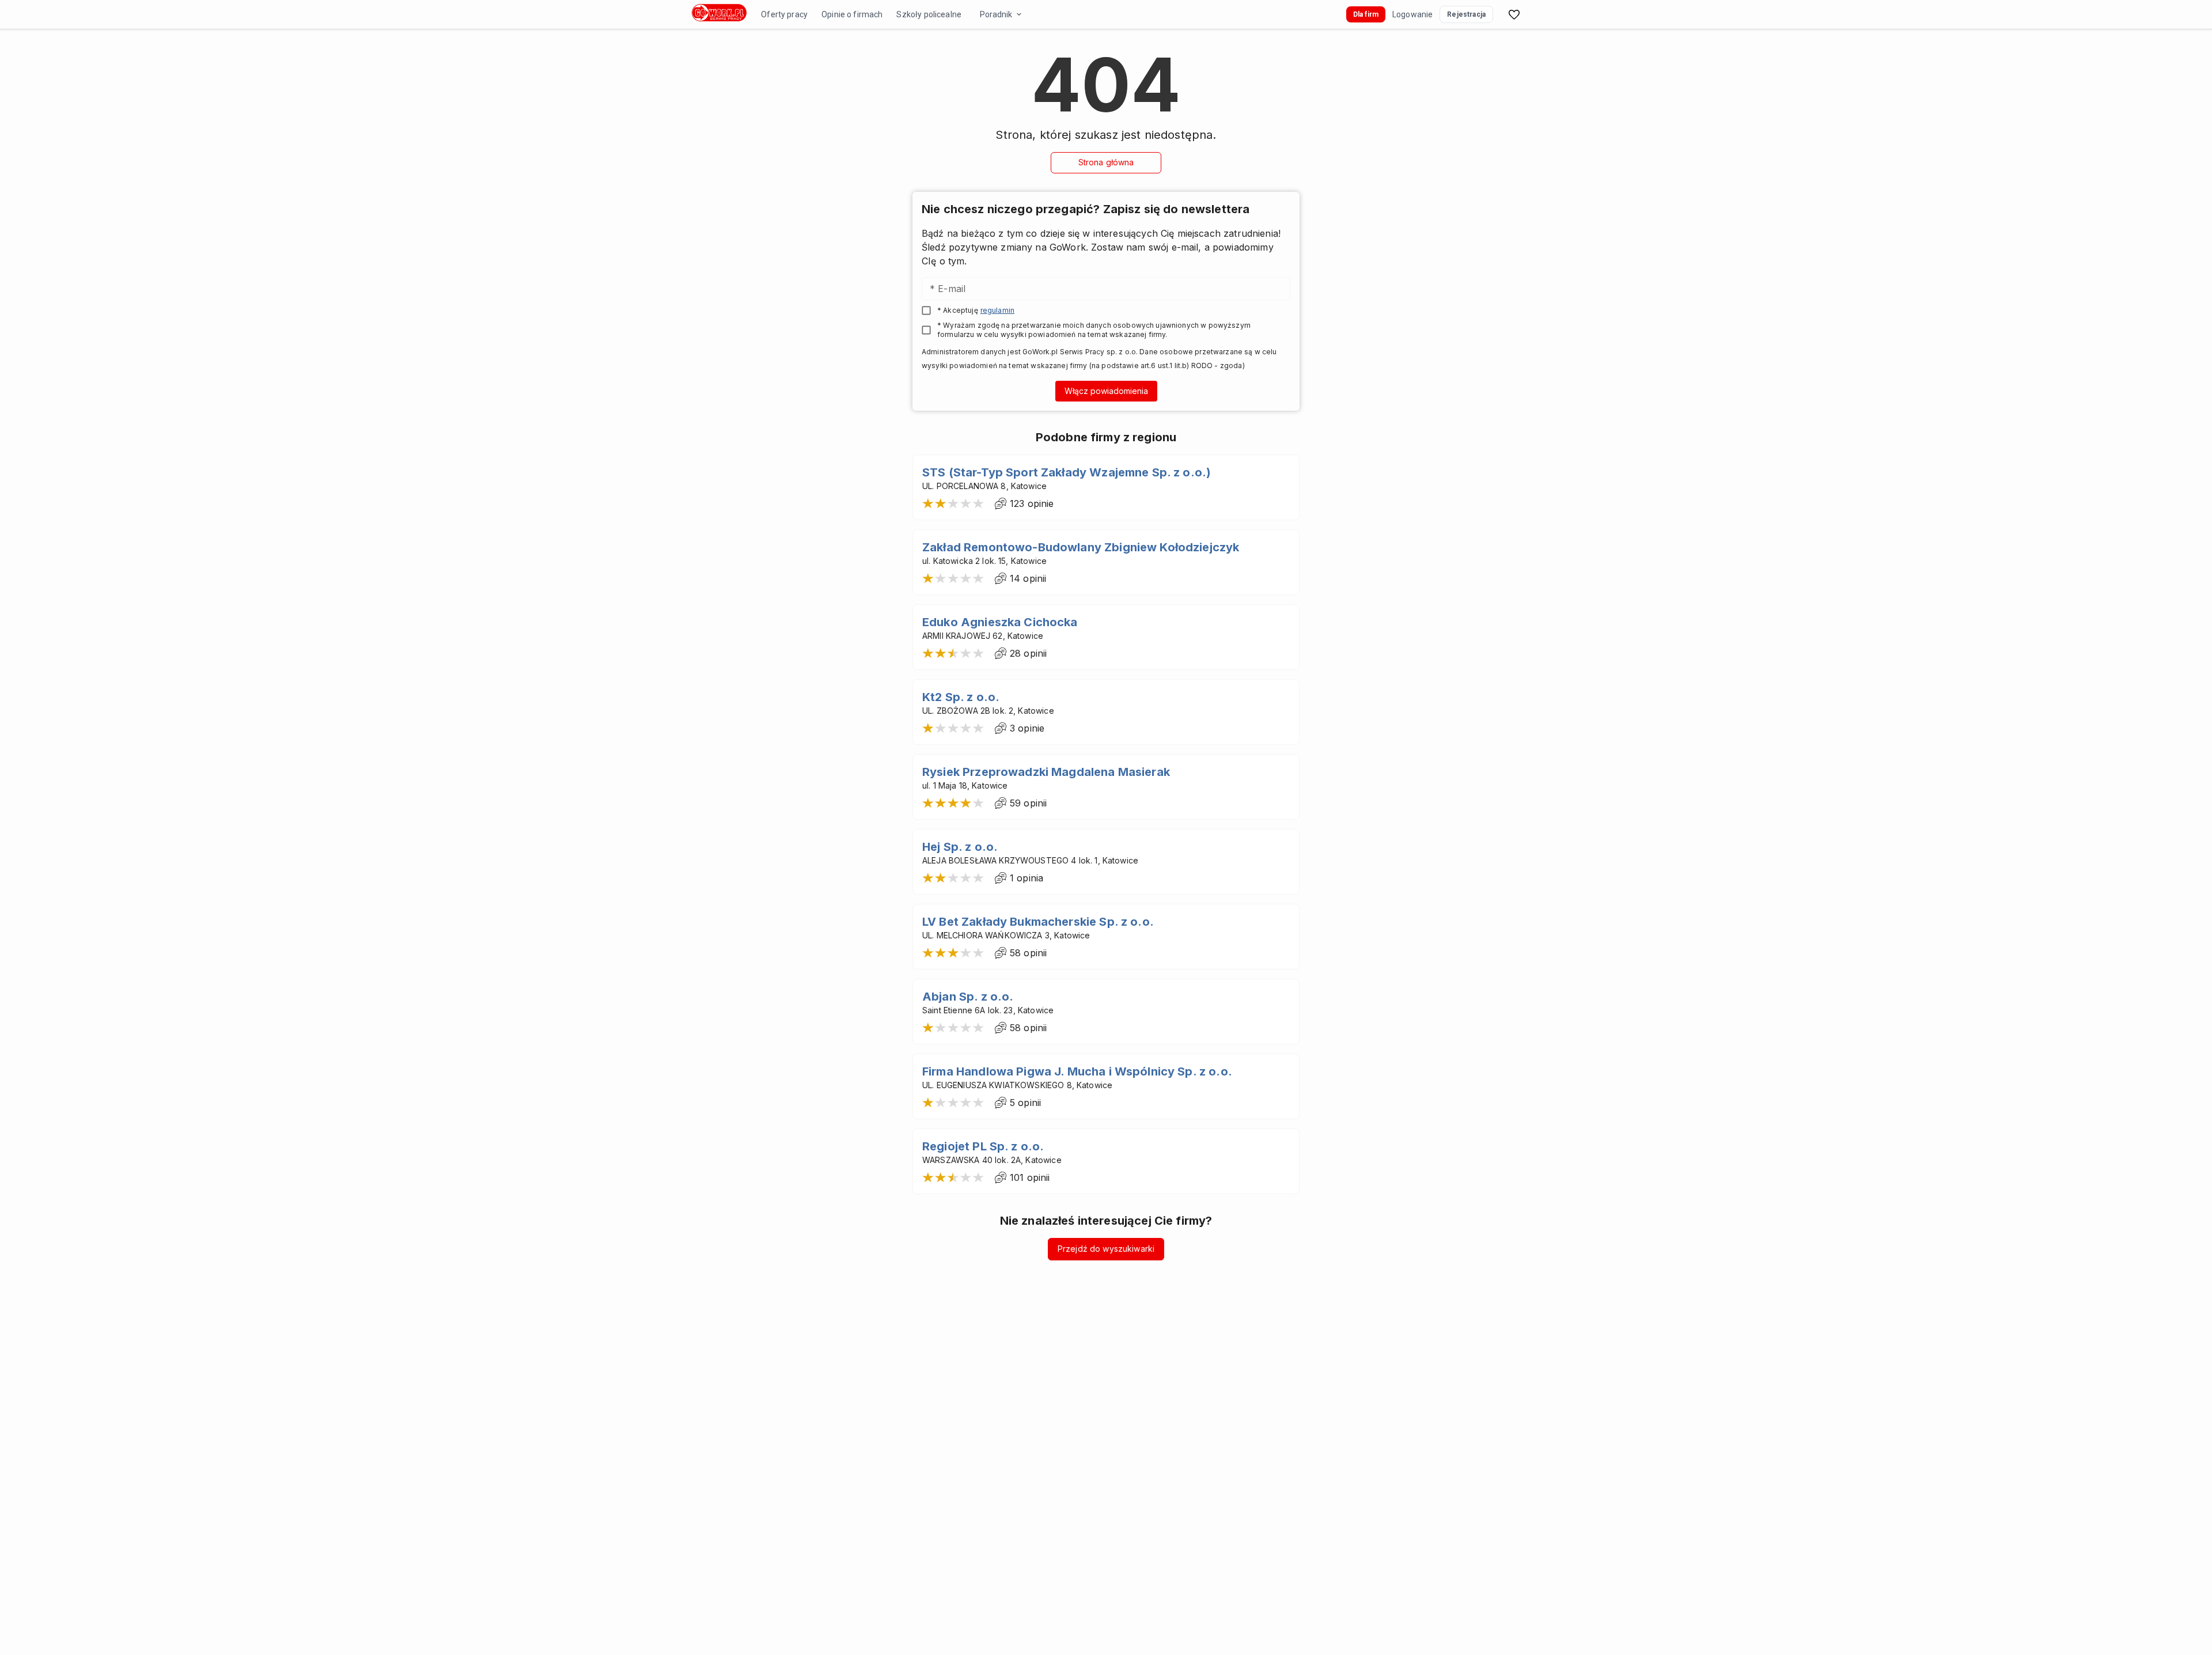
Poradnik (996, 14)
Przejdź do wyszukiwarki (1106, 1249)
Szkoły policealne (929, 14)
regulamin (997, 310)
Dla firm (1366, 14)
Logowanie (1412, 14)
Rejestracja (1466, 14)
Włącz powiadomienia (1106, 391)
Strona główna (1106, 162)
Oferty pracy (784, 14)
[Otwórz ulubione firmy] (1514, 14)
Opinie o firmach (852, 14)
